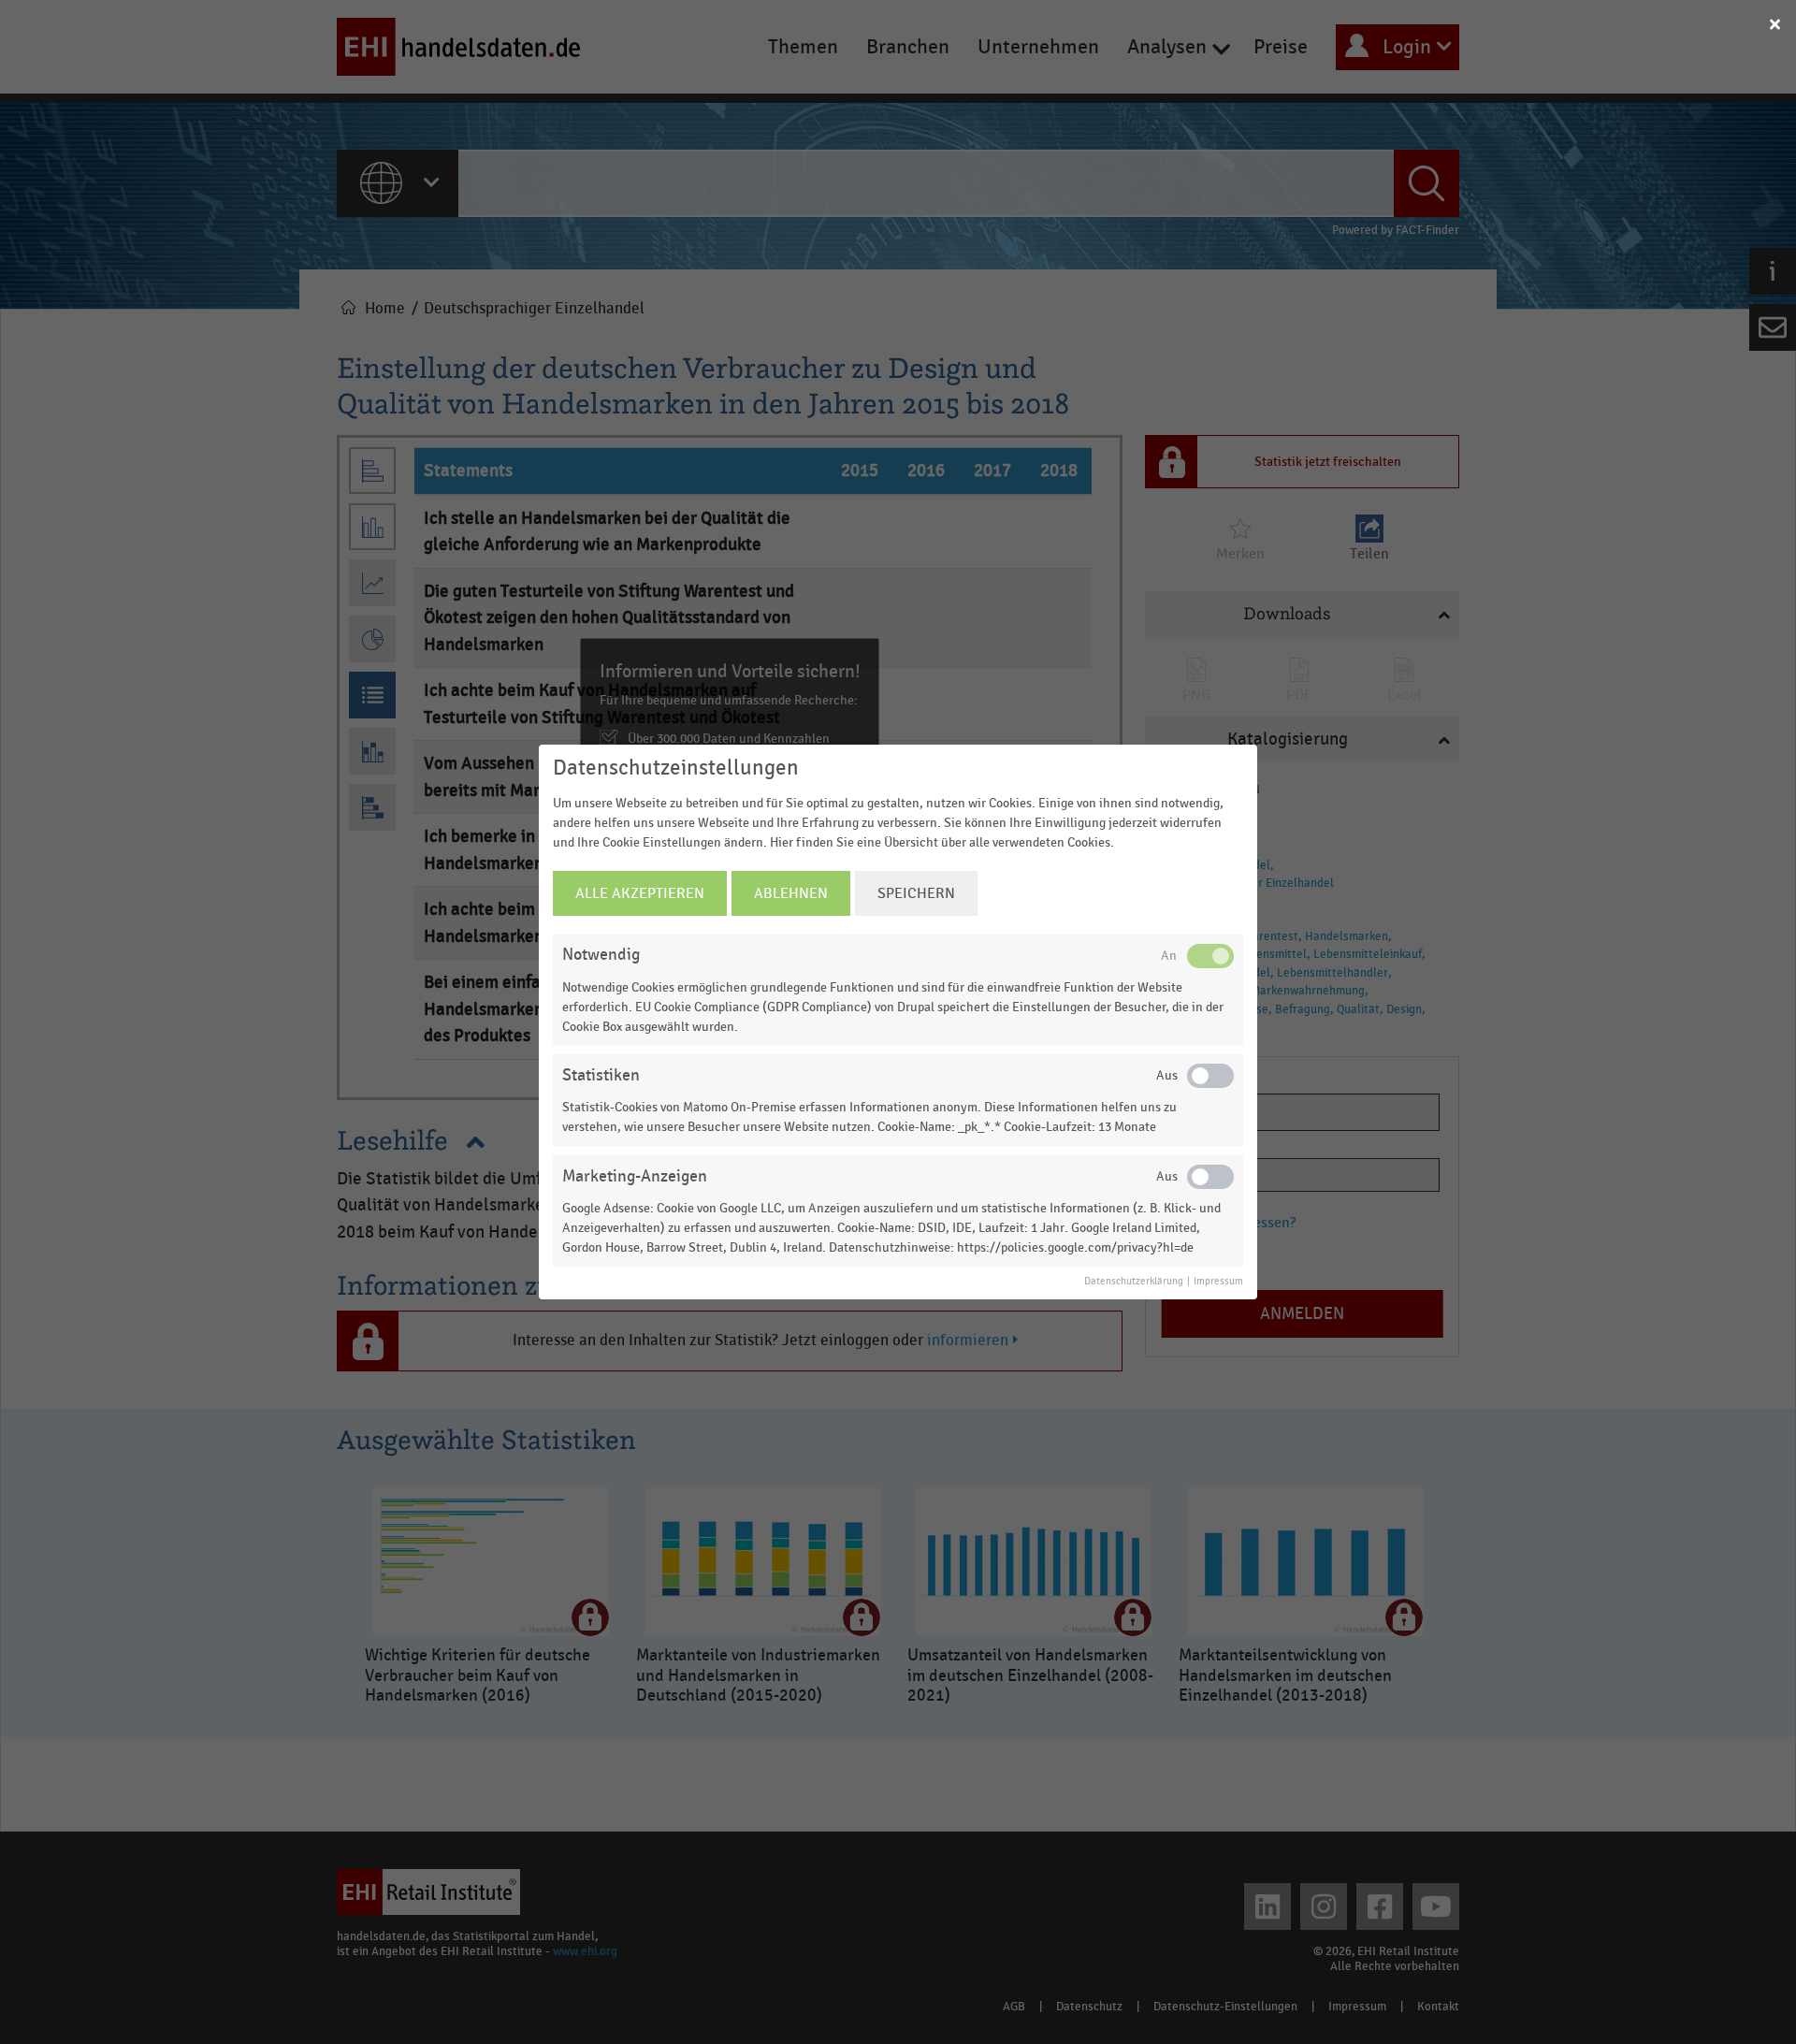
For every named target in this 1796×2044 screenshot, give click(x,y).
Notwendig (601, 955)
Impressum (1218, 1282)
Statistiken (601, 1075)
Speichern (916, 893)
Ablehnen (791, 893)
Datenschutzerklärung (1134, 1282)
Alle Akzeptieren (640, 893)
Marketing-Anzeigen (635, 1176)
